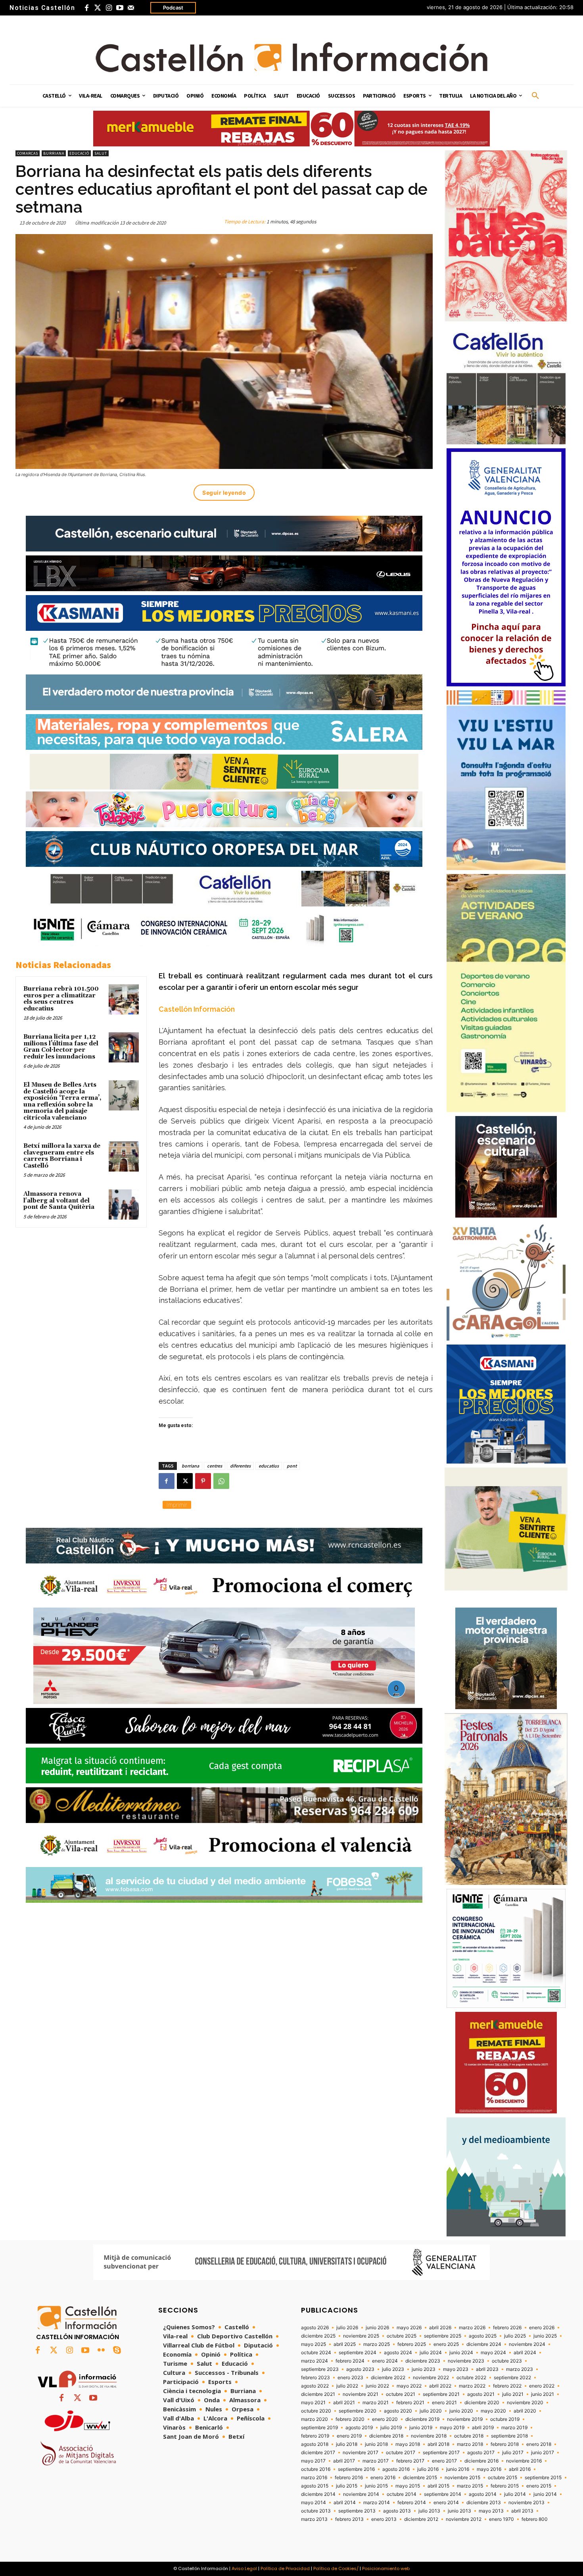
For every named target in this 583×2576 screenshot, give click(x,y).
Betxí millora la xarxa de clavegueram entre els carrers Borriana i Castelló (62, 1156)
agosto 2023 (360, 2369)
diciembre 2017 (318, 2453)
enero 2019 (349, 2436)
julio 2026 (347, 2328)
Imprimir (177, 1505)
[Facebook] (86, 8)
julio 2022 (347, 2386)
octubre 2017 (401, 2453)
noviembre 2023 (466, 2361)
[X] (185, 1481)
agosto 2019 (359, 2428)
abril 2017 (344, 2461)
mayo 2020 (493, 2411)
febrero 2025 (412, 2344)
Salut (101, 153)
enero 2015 (539, 2486)
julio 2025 (515, 2336)
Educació (79, 153)
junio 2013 (459, 2511)
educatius (269, 1466)
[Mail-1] (131, 8)
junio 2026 (377, 2328)
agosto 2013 (397, 2511)
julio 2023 (393, 2369)
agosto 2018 (315, 2444)
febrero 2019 (315, 2436)
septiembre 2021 (441, 2394)
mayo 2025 (314, 2344)
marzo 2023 (520, 2369)
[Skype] (117, 2351)
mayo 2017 (313, 2461)
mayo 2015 (408, 2486)
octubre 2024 (316, 2353)
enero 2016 (383, 2478)
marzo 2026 (472, 2328)
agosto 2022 (315, 2386)
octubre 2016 (316, 2469)
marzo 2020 (315, 2419)
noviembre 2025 (361, 2336)
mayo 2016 (489, 2469)
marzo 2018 (470, 2444)
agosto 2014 (483, 2494)
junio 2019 (421, 2428)
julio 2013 (429, 2511)
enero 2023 (350, 2378)
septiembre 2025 (443, 2336)
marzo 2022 (472, 2386)
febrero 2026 (507, 2328)
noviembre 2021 (361, 2394)
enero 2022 (542, 2386)
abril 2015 (438, 2486)
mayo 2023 (456, 2369)
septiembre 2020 (358, 2411)
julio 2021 (513, 2394)
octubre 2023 (507, 2361)
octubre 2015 (502, 2478)
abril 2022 (440, 2386)
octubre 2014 (402, 2494)
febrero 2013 (349, 2519)
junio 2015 (376, 2486)
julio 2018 (347, 2444)
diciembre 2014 (318, 2494)
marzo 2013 (314, 2519)
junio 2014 (545, 2494)
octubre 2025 (402, 2336)
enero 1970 (501, 2519)
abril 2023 (487, 2369)
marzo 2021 (376, 2403)
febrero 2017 (410, 2461)
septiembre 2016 (356, 2469)
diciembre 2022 (388, 2378)
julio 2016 (428, 2469)
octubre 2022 (471, 2378)
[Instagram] (109, 8)
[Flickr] (101, 2351)
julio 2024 (431, 2353)
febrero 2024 (350, 2361)
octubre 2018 (469, 2436)
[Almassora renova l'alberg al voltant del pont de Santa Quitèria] (124, 1204)
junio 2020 (461, 2411)
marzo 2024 (315, 2361)
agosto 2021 (481, 2394)
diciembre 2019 (422, 2419)
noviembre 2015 (462, 2478)
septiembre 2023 (320, 2369)
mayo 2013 (491, 2511)
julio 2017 (513, 2453)
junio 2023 (424, 2369)
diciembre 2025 (318, 2336)
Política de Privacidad (285, 2568)
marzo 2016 (314, 2478)
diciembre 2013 (484, 2503)
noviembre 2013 (526, 2503)
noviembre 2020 (525, 2403)
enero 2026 (542, 2328)
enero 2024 (385, 2361)
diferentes (240, 1466)
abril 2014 (345, 2503)
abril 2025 (345, 2344)
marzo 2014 (377, 2503)
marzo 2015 (470, 2486)
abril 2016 (520, 2469)
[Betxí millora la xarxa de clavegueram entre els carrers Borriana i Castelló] (124, 1156)
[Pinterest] (203, 1481)
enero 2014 (446, 2503)
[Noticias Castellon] (291, 57)
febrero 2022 (507, 2386)
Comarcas (28, 153)
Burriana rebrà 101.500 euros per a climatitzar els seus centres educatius (61, 999)
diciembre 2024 (484, 2344)
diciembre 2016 (481, 2461)
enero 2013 (384, 2519)
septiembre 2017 (441, 2453)
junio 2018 (376, 2444)
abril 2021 (344, 2403)
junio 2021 (543, 2394)
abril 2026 (440, 2328)
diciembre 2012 (421, 2519)
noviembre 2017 (361, 2453)
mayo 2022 (409, 2386)
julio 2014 (515, 2494)
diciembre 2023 (423, 2361)
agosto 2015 (315, 2486)
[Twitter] (98, 8)
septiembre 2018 (509, 2436)
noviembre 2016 (524, 2461)
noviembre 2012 (464, 2519)
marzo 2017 (376, 2461)
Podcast (173, 8)
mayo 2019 (452, 2428)
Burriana (54, 153)
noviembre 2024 (527, 2344)
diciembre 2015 (420, 2478)
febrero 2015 (505, 2486)
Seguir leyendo (224, 493)
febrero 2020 (350, 2419)
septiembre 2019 (319, 2428)
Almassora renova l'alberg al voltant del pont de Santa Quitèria (59, 1201)
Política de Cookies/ (336, 2568)
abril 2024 (525, 2353)
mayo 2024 (493, 2353)
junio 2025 (545, 2336)
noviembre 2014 (361, 2494)
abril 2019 (483, 2428)
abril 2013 (522, 2511)
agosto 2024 (398, 2353)
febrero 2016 (349, 2478)
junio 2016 (458, 2469)
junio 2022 (377, 2386)
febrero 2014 (412, 2503)
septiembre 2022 (512, 2378)
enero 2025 (446, 2344)
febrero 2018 (505, 2444)
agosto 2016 (396, 2469)
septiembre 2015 (543, 2478)
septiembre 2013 (357, 2511)
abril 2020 (525, 2411)
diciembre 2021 (318, 2394)
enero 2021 (444, 2403)
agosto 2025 (483, 2336)
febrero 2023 (315, 2378)
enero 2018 (539, 2444)
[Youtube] (120, 8)
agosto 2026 (315, 2328)
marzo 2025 (377, 2344)
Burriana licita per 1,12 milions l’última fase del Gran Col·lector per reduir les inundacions (61, 1047)
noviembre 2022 (431, 2378)
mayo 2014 (314, 2503)
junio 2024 (461, 2353)
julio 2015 (347, 2486)
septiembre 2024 (358, 2353)
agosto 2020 (398, 2411)
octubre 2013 (316, 2511)
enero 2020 (385, 2419)
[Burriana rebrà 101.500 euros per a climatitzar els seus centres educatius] (124, 999)
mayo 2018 (408, 2444)
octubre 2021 (401, 2394)
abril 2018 (438, 2444)
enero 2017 (444, 2461)
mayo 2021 (313, 2403)
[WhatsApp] (221, 1481)
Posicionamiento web (386, 2568)
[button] (535, 96)
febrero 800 (535, 2519)
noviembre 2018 (429, 2436)
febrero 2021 (410, 2403)
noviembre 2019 (465, 2419)
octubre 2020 (316, 2411)
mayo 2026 (409, 2328)
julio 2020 (431, 2411)
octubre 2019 (505, 2419)
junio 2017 (543, 2453)
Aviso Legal (244, 2568)
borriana (190, 1466)
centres (215, 1466)
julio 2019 (391, 2428)
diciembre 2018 (386, 2436)
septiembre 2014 (443, 2494)
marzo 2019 (514, 2428)
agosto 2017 (481, 2453)
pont (292, 1466)
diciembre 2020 (482, 2403)
